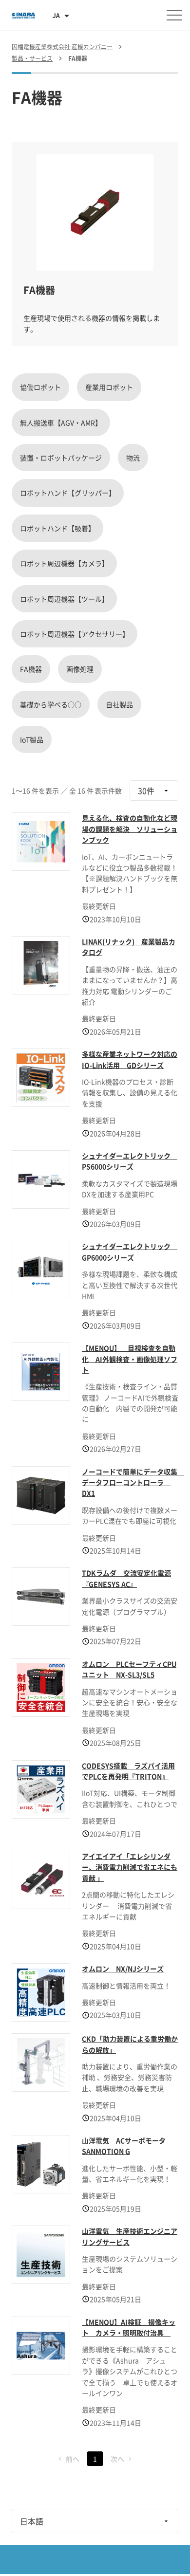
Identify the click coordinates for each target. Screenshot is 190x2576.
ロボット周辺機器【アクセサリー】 (75, 634)
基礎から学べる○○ (51, 704)
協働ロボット (40, 387)
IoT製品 (32, 739)
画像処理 (80, 669)
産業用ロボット (109, 387)
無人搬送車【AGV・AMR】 (61, 423)
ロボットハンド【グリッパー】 (68, 493)
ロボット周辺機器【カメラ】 (64, 563)
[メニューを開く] (174, 15)
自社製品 (119, 704)
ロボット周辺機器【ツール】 (64, 599)
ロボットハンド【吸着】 (57, 528)
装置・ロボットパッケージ (61, 458)
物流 (133, 458)
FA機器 (31, 669)
